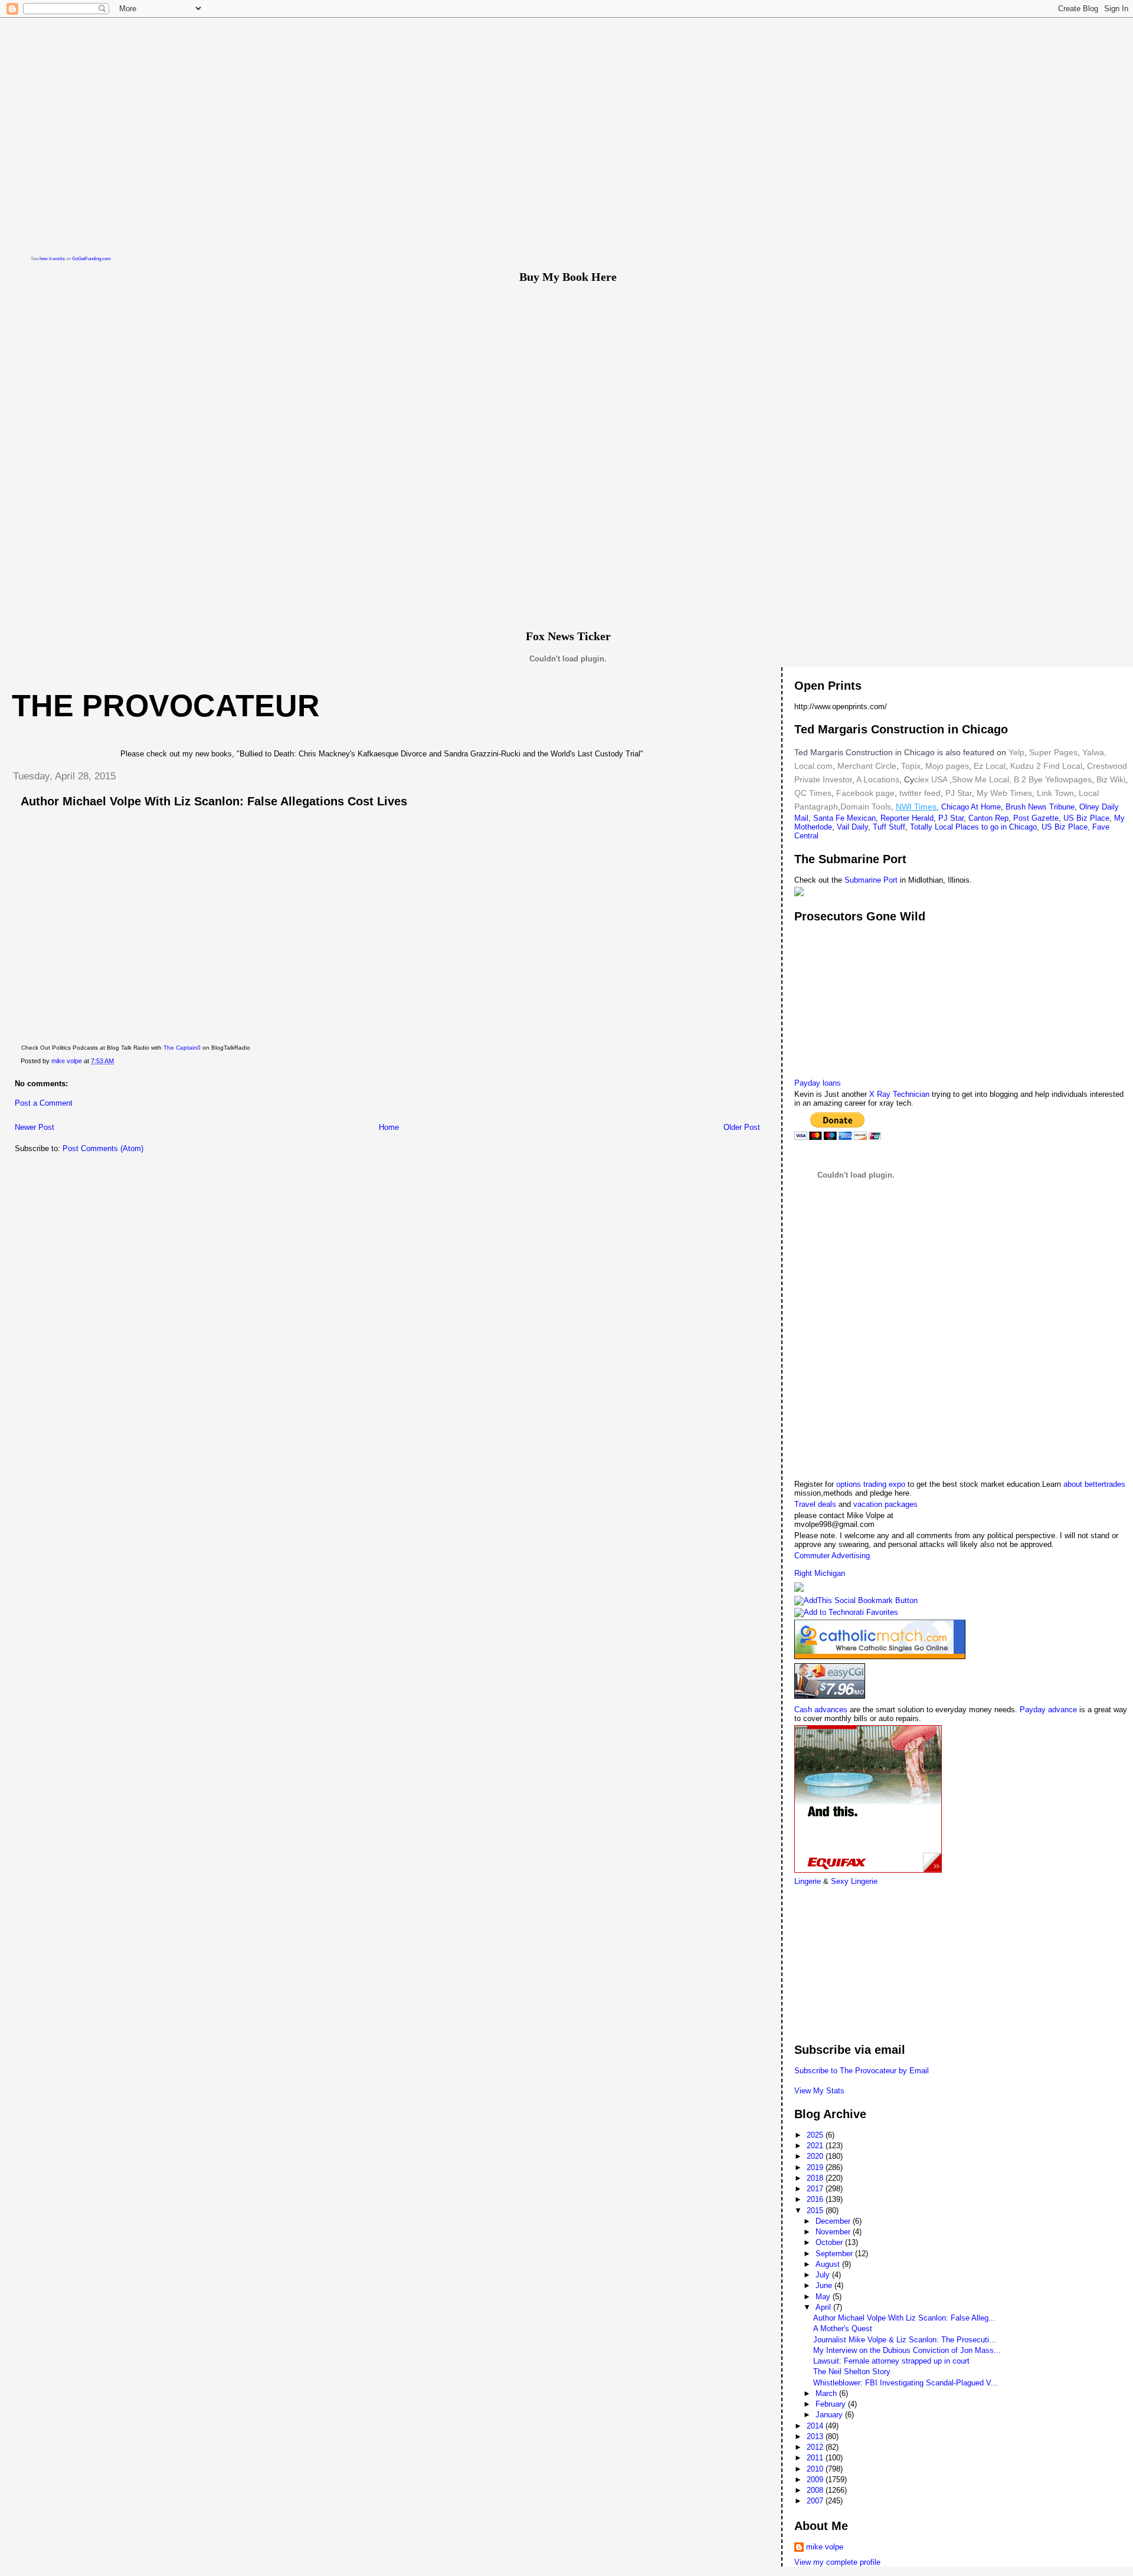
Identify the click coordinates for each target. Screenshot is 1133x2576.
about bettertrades (1094, 1484)
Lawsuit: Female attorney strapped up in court (891, 2361)
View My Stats (819, 2091)
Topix (910, 766)
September (835, 2254)
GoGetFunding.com (91, 259)
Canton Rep (988, 818)
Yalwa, (1094, 752)
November (834, 2232)
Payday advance (1048, 1710)
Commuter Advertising (832, 1556)
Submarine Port (871, 880)
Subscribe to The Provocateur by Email (862, 2071)
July (824, 2275)
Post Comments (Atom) (103, 1148)
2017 (816, 2189)
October (830, 2242)
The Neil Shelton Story (852, 2372)
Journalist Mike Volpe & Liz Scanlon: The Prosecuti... (905, 2340)
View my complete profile (837, 2562)
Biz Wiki (1111, 779)
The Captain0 (182, 1048)
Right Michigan (820, 1573)
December (834, 2221)
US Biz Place (1086, 818)
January (830, 2415)
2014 (816, 2426)
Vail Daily (852, 827)
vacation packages (885, 1504)
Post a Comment (44, 1103)
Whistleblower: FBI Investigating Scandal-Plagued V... (906, 2383)
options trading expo (872, 1484)
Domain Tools (866, 807)
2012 (816, 2447)
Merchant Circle (866, 766)
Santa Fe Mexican (844, 818)
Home (389, 1127)
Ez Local (990, 766)
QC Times (813, 793)
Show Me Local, (982, 779)
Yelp (1016, 752)
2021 (816, 2146)
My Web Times (1003, 793)
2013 (816, 2436)
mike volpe (825, 2547)
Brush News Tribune (1040, 807)
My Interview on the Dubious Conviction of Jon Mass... (907, 2350)
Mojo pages (946, 766)
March (827, 2393)
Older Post (742, 1127)
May (824, 2297)
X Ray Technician (899, 1094)
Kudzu (1022, 766)
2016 (816, 2199)
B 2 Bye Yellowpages (1053, 779)
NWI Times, (917, 807)
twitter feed (920, 793)
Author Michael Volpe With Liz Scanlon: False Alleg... (904, 2318)
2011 (816, 2458)
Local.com (813, 766)
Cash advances (821, 1710)
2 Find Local (1059, 766)
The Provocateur (166, 706)
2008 (816, 2490)
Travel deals (815, 1504)
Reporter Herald (907, 818)
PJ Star (957, 793)
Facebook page (865, 793)
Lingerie (808, 1881)
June (825, 2285)
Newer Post (35, 1127)
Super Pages (1053, 752)
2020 (816, 2156)
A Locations (878, 779)
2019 (816, 2167)
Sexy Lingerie (854, 1881)
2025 (816, 2135)
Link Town (1054, 793)
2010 (816, 2469)
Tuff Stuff (889, 827)
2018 (816, 2178)
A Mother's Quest (843, 2328)
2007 (816, 2501)
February (832, 2404)
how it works (52, 259)
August (829, 2264)
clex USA (931, 779)
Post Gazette (1036, 818)
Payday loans (818, 1083)
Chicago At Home (971, 807)
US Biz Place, (1066, 827)
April (824, 2307)
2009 (816, 2480)
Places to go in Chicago (996, 827)
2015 (816, 2210)
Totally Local (933, 827)
